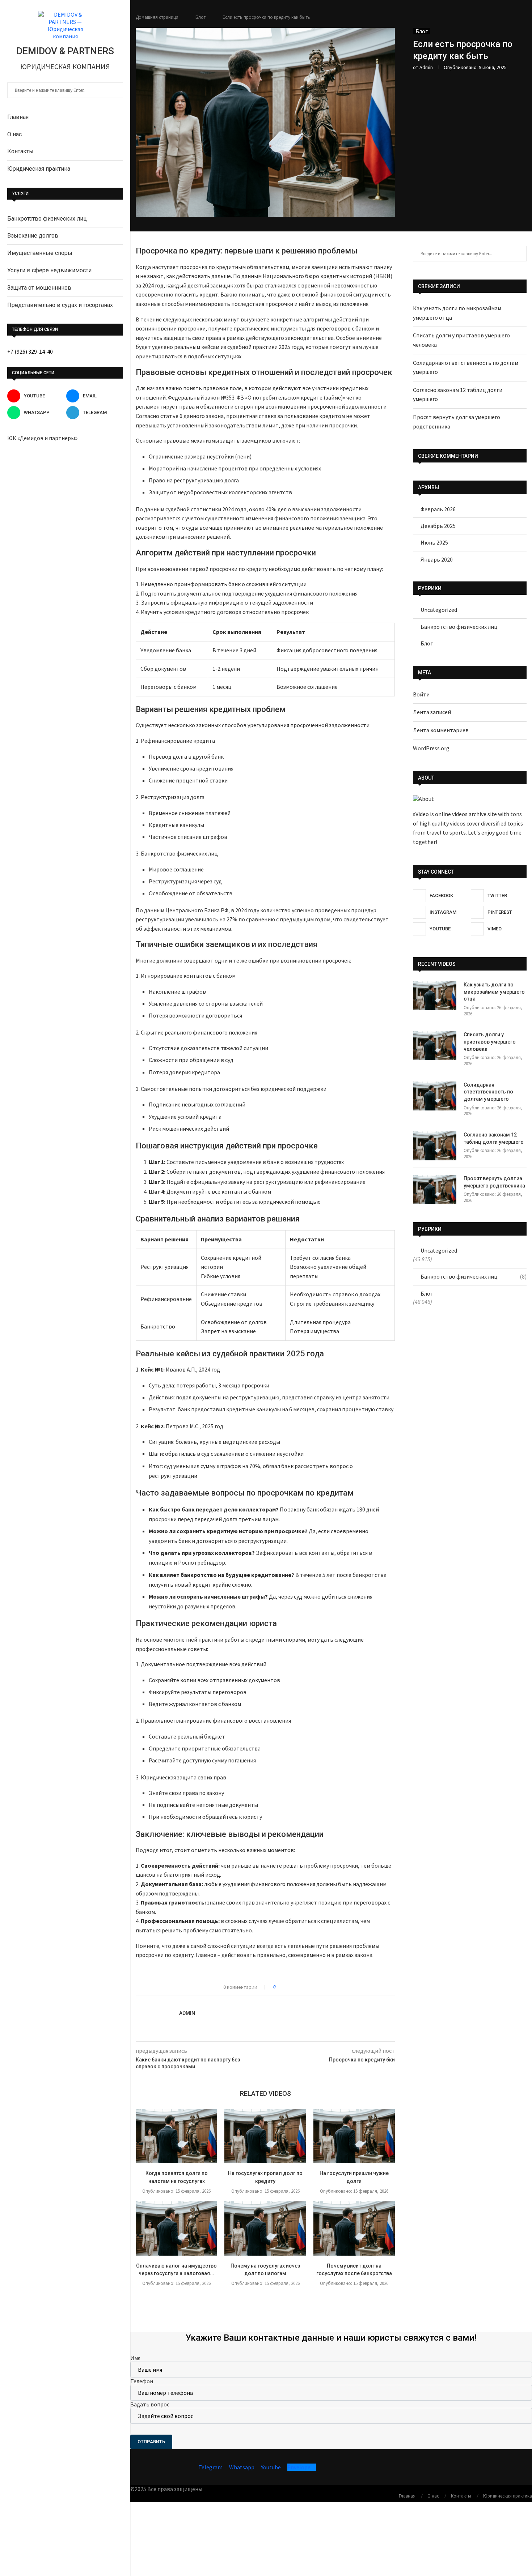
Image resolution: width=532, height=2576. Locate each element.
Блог (200, 17)
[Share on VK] (288, 1987)
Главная (18, 117)
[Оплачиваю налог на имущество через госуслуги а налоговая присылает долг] (176, 2229)
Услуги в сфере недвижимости (49, 270)
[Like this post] (280, 1987)
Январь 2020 (437, 559)
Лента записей (432, 712)
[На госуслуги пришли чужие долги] (354, 2136)
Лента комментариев (441, 730)
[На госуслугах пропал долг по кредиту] (265, 2136)
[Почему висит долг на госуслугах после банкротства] (354, 2229)
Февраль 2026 (438, 509)
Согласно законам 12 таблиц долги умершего (494, 1138)
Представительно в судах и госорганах (60, 305)
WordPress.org (431, 748)
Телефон (142, 2381)
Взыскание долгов (33, 236)
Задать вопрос (150, 2404)
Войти (421, 694)
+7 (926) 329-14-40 (30, 351)
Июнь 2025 (434, 542)
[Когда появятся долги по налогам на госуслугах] (176, 2136)
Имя (135, 2358)
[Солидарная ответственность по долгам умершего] (435, 1096)
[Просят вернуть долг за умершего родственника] (435, 1190)
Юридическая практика (39, 169)
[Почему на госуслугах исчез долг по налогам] (265, 2229)
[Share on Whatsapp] (301, 1987)
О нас (14, 134)
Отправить (151, 2442)
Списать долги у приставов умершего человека (490, 1042)
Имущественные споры (40, 253)
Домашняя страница (157, 17)
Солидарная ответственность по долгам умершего (488, 1092)
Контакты (20, 151)
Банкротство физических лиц (47, 219)
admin (426, 67)
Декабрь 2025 (438, 526)
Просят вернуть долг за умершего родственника (494, 1182)
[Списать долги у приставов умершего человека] (435, 1046)
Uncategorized (439, 610)
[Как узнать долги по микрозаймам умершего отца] (435, 996)
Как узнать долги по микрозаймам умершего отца (494, 992)
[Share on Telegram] (308, 1987)
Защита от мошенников (39, 288)
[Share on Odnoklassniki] (294, 1987)
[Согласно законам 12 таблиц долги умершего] (435, 1146)
